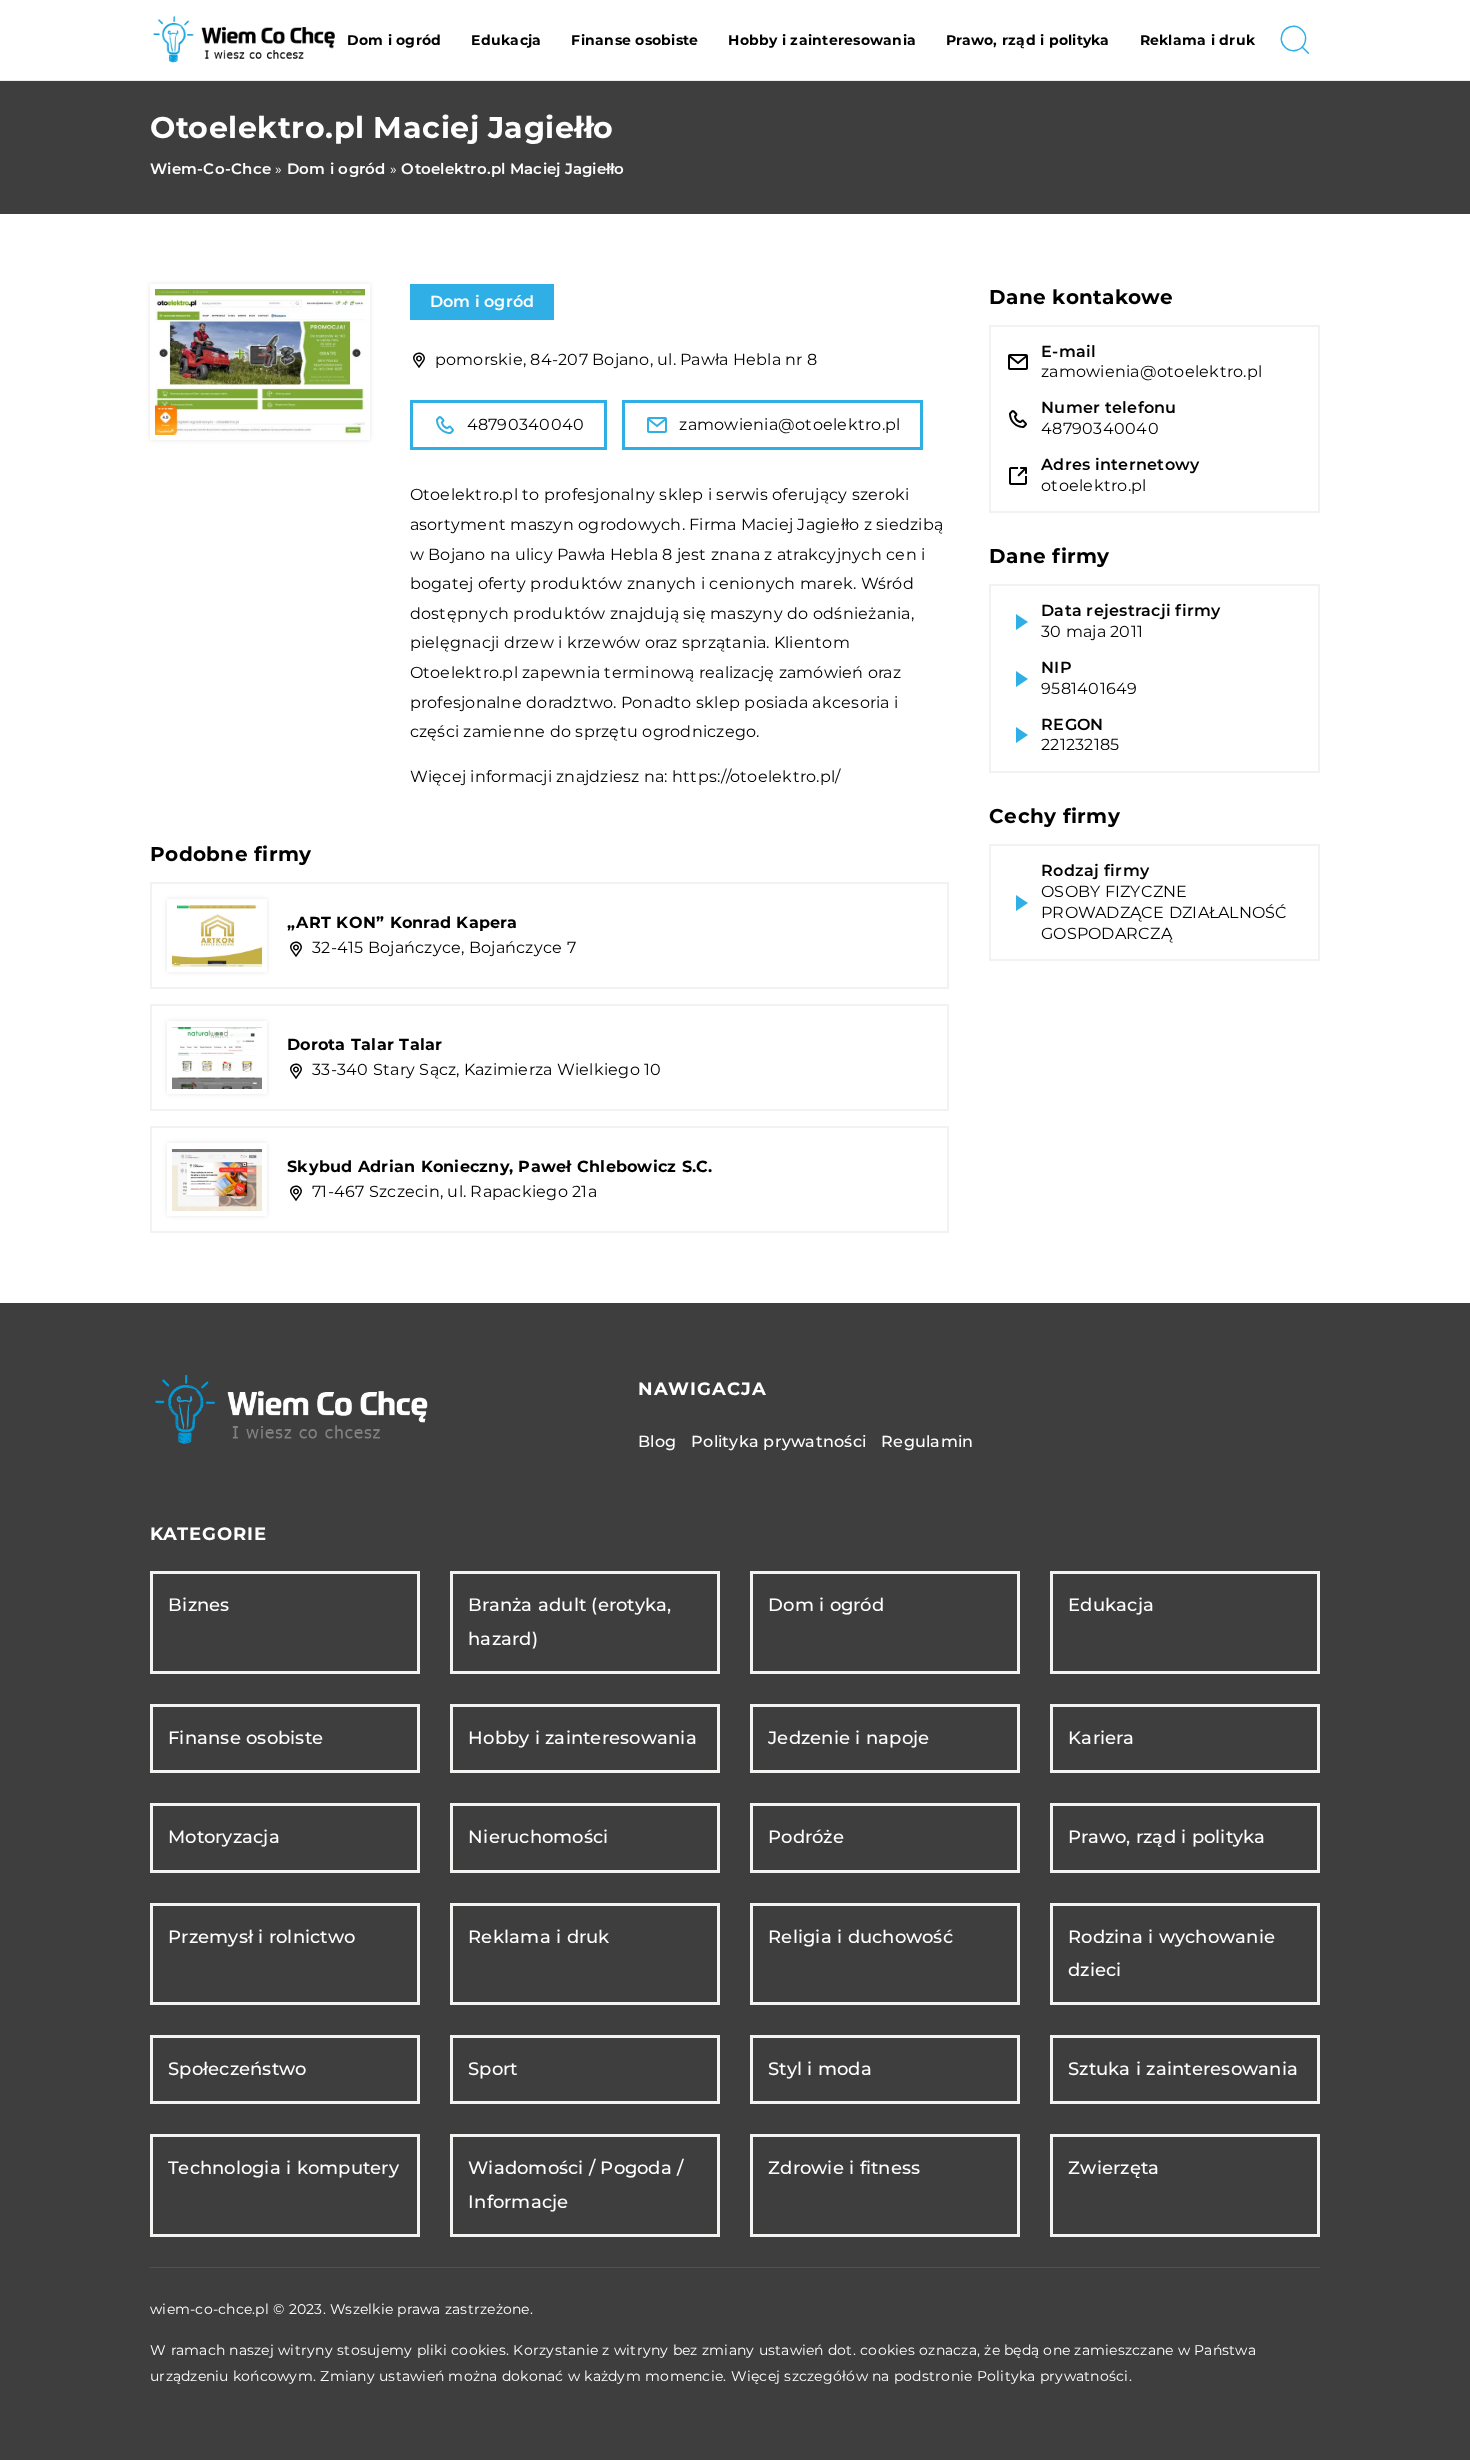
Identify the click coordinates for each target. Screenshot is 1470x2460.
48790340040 (526, 424)
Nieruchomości (538, 1837)
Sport (492, 2069)
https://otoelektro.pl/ (756, 776)
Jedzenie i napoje (848, 1738)
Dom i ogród (394, 40)
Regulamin (927, 1441)
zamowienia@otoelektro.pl (789, 424)
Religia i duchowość (860, 1937)
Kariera (1101, 1738)
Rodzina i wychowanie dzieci (1171, 1953)
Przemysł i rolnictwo (261, 1937)
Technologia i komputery (283, 2168)
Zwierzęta (1113, 2168)
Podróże (806, 1837)
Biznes (199, 1605)
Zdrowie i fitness (844, 2168)
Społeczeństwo (237, 2069)
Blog (657, 1441)
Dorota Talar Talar (365, 1044)
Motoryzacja (224, 1837)
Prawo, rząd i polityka (1028, 40)
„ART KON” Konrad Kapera (402, 922)
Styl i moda (820, 2069)
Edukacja (506, 40)
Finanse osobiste (634, 40)
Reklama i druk (1198, 40)
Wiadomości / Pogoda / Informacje (575, 2184)
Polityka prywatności (778, 1441)
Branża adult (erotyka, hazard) (570, 1621)
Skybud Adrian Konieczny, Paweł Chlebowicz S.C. (500, 1166)
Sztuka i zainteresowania (1183, 2069)
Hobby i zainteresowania (822, 40)
